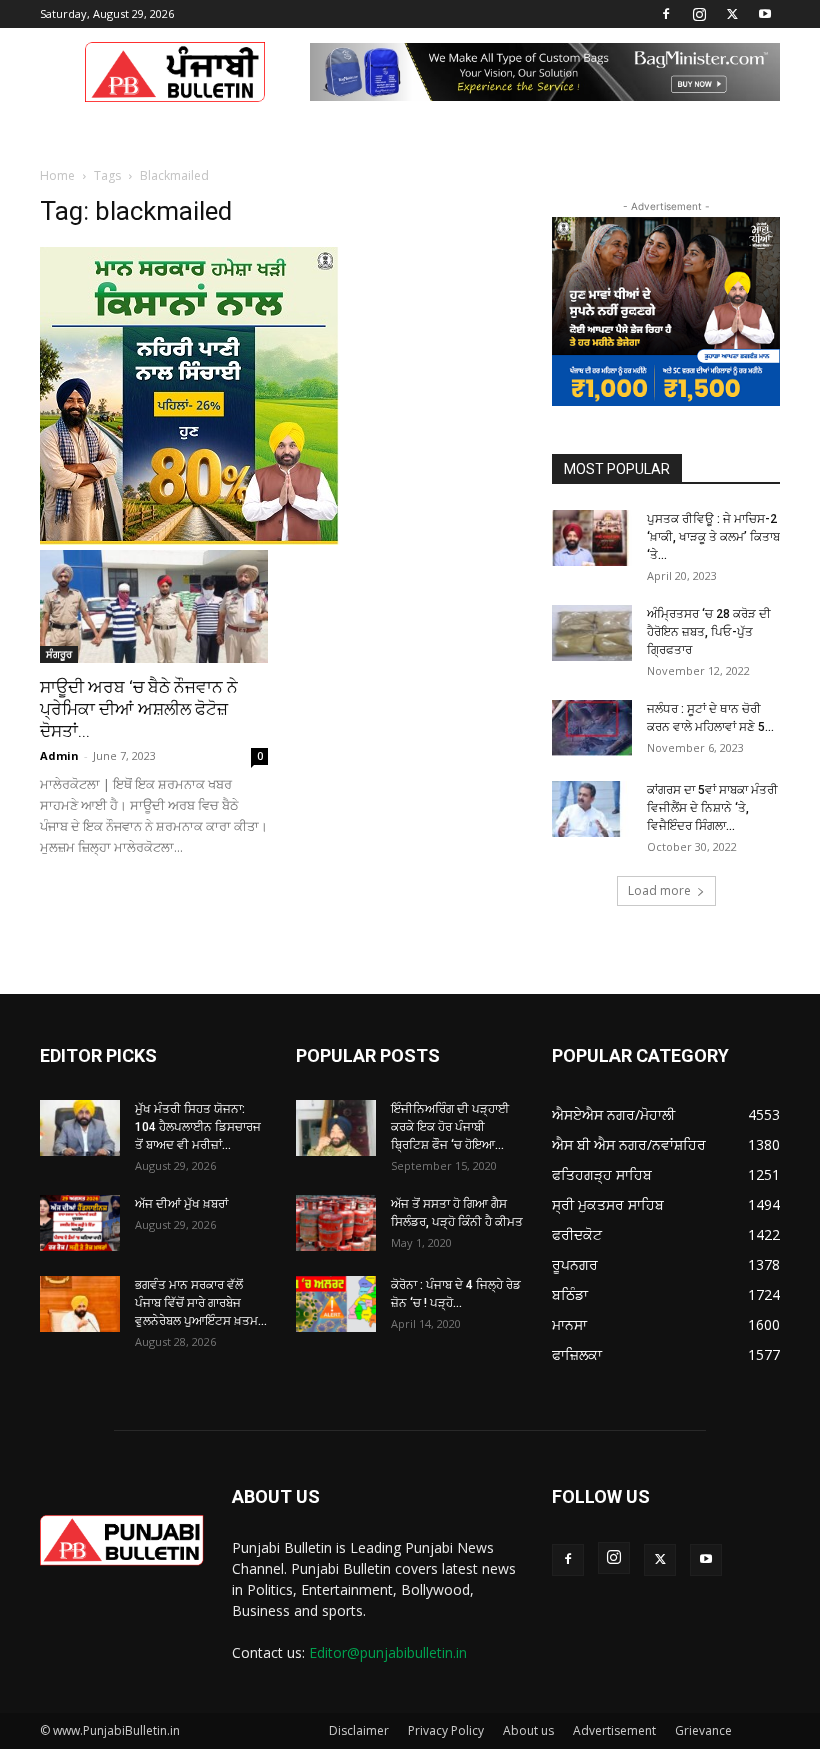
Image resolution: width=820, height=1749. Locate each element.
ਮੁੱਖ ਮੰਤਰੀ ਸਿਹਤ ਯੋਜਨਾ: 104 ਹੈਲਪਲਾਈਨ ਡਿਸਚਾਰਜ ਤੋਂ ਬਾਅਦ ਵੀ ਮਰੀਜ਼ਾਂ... (198, 1127)
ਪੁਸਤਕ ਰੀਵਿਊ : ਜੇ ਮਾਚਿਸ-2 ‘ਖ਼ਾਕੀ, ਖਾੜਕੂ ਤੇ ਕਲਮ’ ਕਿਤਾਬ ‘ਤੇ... (713, 537)
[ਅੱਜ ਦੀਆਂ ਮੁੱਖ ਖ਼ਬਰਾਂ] (80, 1223)
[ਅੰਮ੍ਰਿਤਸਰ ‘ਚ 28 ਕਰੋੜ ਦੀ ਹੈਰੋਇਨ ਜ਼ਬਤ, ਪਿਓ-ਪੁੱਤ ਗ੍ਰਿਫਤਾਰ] (592, 633)
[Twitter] (732, 14)
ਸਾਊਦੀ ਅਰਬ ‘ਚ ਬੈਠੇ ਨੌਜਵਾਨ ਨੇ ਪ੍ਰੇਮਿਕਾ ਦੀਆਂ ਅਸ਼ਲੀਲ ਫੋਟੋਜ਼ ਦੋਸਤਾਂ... (139, 709)
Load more (659, 890)
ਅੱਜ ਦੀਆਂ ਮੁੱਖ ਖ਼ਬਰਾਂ (181, 1204)
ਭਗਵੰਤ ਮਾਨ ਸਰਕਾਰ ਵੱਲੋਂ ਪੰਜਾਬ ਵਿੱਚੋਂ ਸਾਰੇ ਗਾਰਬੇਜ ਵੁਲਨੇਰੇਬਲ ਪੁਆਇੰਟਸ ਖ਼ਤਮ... (201, 1303)
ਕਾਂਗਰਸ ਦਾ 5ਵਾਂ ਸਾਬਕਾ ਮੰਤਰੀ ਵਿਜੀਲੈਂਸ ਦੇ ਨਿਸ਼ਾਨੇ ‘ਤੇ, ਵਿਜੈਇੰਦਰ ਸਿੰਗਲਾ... (712, 808)
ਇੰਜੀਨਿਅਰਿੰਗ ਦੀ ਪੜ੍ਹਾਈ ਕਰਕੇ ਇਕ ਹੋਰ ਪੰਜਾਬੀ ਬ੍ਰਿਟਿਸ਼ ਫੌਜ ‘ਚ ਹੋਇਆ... (450, 1127)
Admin (59, 755)
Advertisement (614, 1730)
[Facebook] (666, 14)
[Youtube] (765, 14)
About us (528, 1730)
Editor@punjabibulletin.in (388, 1652)
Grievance (703, 1730)
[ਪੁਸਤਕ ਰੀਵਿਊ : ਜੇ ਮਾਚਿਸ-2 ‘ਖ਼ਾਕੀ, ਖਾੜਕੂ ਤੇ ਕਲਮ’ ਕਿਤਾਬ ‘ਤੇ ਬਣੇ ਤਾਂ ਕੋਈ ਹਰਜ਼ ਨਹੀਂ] (592, 538)
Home (57, 175)
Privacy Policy (446, 1730)
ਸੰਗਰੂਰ (59, 654)
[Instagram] (699, 14)
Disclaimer (359, 1730)
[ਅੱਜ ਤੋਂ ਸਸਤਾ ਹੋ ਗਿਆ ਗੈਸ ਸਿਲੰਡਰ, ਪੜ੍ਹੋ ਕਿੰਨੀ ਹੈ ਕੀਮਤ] (336, 1223)
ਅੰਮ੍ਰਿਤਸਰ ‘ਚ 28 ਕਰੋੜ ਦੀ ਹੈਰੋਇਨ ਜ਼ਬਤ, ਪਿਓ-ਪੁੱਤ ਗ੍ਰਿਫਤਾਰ (709, 632)
